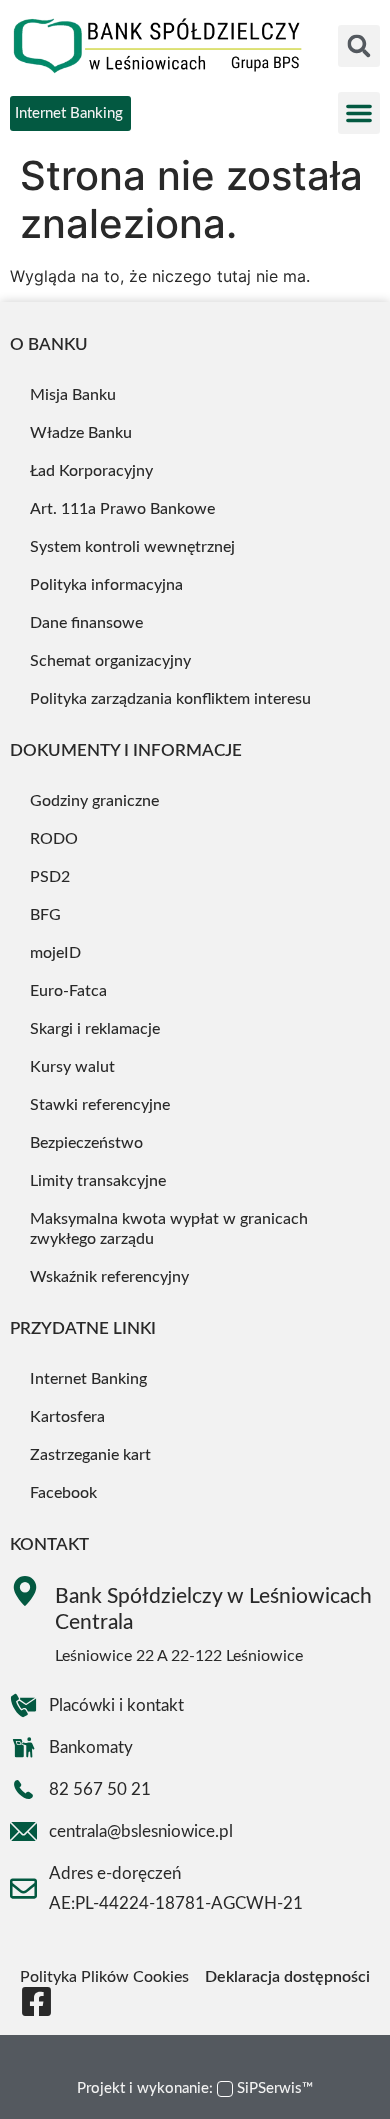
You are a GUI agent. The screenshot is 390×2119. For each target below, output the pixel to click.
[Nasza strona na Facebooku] (36, 2001)
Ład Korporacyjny (91, 471)
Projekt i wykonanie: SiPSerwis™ (195, 2088)
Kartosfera (67, 1417)
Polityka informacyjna (106, 585)
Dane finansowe (86, 623)
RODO (54, 839)
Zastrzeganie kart (90, 1455)
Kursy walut (72, 1067)
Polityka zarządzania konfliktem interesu (170, 699)
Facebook (63, 1493)
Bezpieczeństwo (86, 1143)
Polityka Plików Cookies (104, 1977)
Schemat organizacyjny (110, 661)
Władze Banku (81, 433)
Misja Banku (73, 395)
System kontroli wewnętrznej (132, 547)
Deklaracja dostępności (287, 1977)
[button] (359, 46)
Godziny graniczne (94, 801)
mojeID (55, 953)
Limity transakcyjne (98, 1181)
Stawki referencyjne (100, 1105)
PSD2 (50, 877)
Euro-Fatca (68, 991)
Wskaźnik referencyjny (109, 1277)
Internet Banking (88, 1379)
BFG (45, 915)
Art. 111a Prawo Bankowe (122, 509)
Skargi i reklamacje (95, 1029)
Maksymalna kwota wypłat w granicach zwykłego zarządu (169, 1229)
